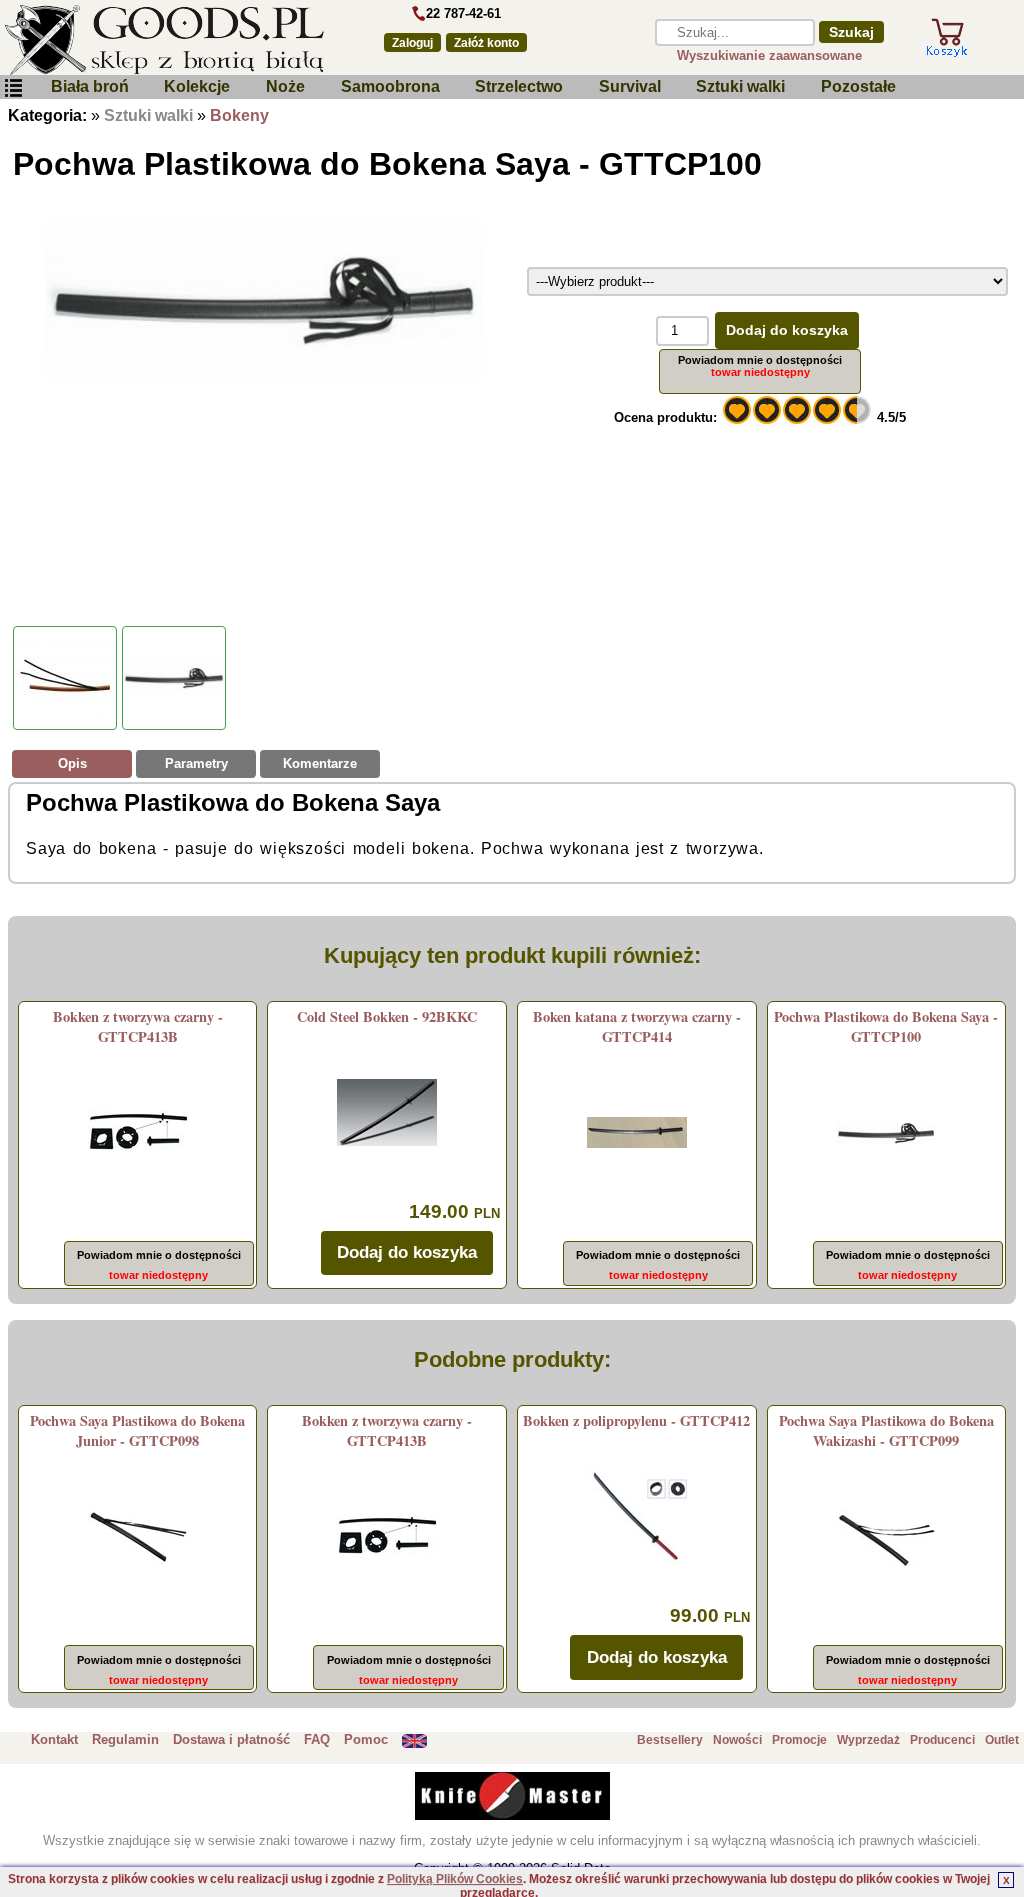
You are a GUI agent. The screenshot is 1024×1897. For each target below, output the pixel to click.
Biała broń (90, 86)
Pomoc (366, 1739)
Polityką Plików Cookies (455, 1879)
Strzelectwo (519, 86)
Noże (285, 86)
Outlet (1002, 1740)
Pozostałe (858, 86)
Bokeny (239, 115)
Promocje (799, 1740)
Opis (72, 763)
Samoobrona (390, 86)
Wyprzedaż (868, 1740)
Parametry (196, 763)
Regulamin (125, 1739)
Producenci (942, 1740)
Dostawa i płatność (231, 1739)
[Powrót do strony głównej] (179, 40)
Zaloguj (412, 43)
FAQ (317, 1739)
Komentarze (320, 763)
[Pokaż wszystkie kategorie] (13, 88)
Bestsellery (670, 1740)
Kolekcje (197, 86)
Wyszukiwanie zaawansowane (769, 55)
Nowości (737, 1740)
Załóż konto (486, 43)
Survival (630, 86)
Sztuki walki (740, 86)
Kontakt (54, 1739)
